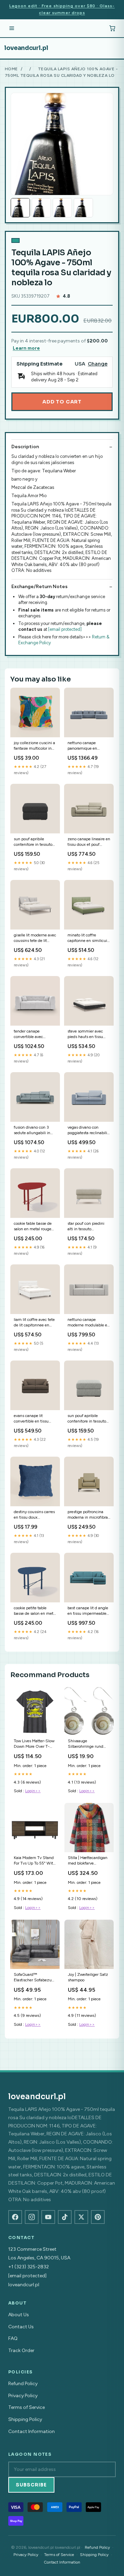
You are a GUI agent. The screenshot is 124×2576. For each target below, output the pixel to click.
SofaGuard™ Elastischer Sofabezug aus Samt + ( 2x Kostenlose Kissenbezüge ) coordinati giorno (34, 1978)
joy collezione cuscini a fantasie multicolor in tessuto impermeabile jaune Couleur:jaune (34, 746)
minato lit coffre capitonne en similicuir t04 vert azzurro (88, 938)
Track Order (21, 2351)
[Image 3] (62, 208)
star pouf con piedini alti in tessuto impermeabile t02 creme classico (86, 1227)
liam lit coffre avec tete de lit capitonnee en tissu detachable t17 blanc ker (34, 1323)
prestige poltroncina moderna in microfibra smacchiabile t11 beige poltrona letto (88, 1515)
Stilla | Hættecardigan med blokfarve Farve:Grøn (88, 1861)
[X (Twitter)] (81, 2217)
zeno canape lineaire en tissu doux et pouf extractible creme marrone (89, 842)
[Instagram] (32, 2217)
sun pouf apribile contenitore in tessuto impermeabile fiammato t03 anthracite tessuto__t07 (35, 842)
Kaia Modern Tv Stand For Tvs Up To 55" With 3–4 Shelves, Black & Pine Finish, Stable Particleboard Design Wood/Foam (35, 1861)
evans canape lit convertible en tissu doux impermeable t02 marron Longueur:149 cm (35, 1419)
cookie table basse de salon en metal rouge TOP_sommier (33, 1227)
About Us (19, 2315)
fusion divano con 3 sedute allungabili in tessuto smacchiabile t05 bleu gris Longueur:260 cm (33, 1131)
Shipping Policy (25, 2419)
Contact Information (32, 2431)
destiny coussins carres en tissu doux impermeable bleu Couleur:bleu (34, 1515)
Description (25, 447)
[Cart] (112, 28)
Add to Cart (62, 402)
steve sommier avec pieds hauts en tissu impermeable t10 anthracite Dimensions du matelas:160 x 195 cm (88, 1034)
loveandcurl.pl (26, 48)
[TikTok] (65, 2217)
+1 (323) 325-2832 (29, 2267)
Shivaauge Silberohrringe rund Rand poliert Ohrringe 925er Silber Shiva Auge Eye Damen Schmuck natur (88, 1744)
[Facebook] (15, 2217)
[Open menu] (12, 28)
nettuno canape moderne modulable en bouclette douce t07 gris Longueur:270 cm (89, 1323)
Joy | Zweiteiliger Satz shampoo (88, 1977)
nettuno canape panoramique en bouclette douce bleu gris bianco (86, 746)
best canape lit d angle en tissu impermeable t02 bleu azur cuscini (88, 1611)
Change (98, 364)
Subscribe (31, 2485)
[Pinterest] (98, 2217)
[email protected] (65, 629)
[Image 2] (41, 208)
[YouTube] (48, 2217)
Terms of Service (27, 2407)
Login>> (33, 1791)
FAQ (13, 2338)
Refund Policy (23, 2384)
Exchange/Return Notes (39, 587)
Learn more (26, 348)
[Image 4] (83, 208)
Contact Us (21, 2327)
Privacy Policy (23, 2396)
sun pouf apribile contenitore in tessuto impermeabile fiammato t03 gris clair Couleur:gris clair (88, 1419)
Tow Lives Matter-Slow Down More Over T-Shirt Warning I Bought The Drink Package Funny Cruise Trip (35, 1744)
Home (11, 69)
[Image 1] (20, 208)
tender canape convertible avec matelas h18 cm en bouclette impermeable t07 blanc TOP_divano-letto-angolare (35, 1034)
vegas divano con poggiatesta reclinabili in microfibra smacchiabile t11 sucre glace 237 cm (88, 1131)
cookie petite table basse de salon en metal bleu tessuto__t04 (35, 1611)
